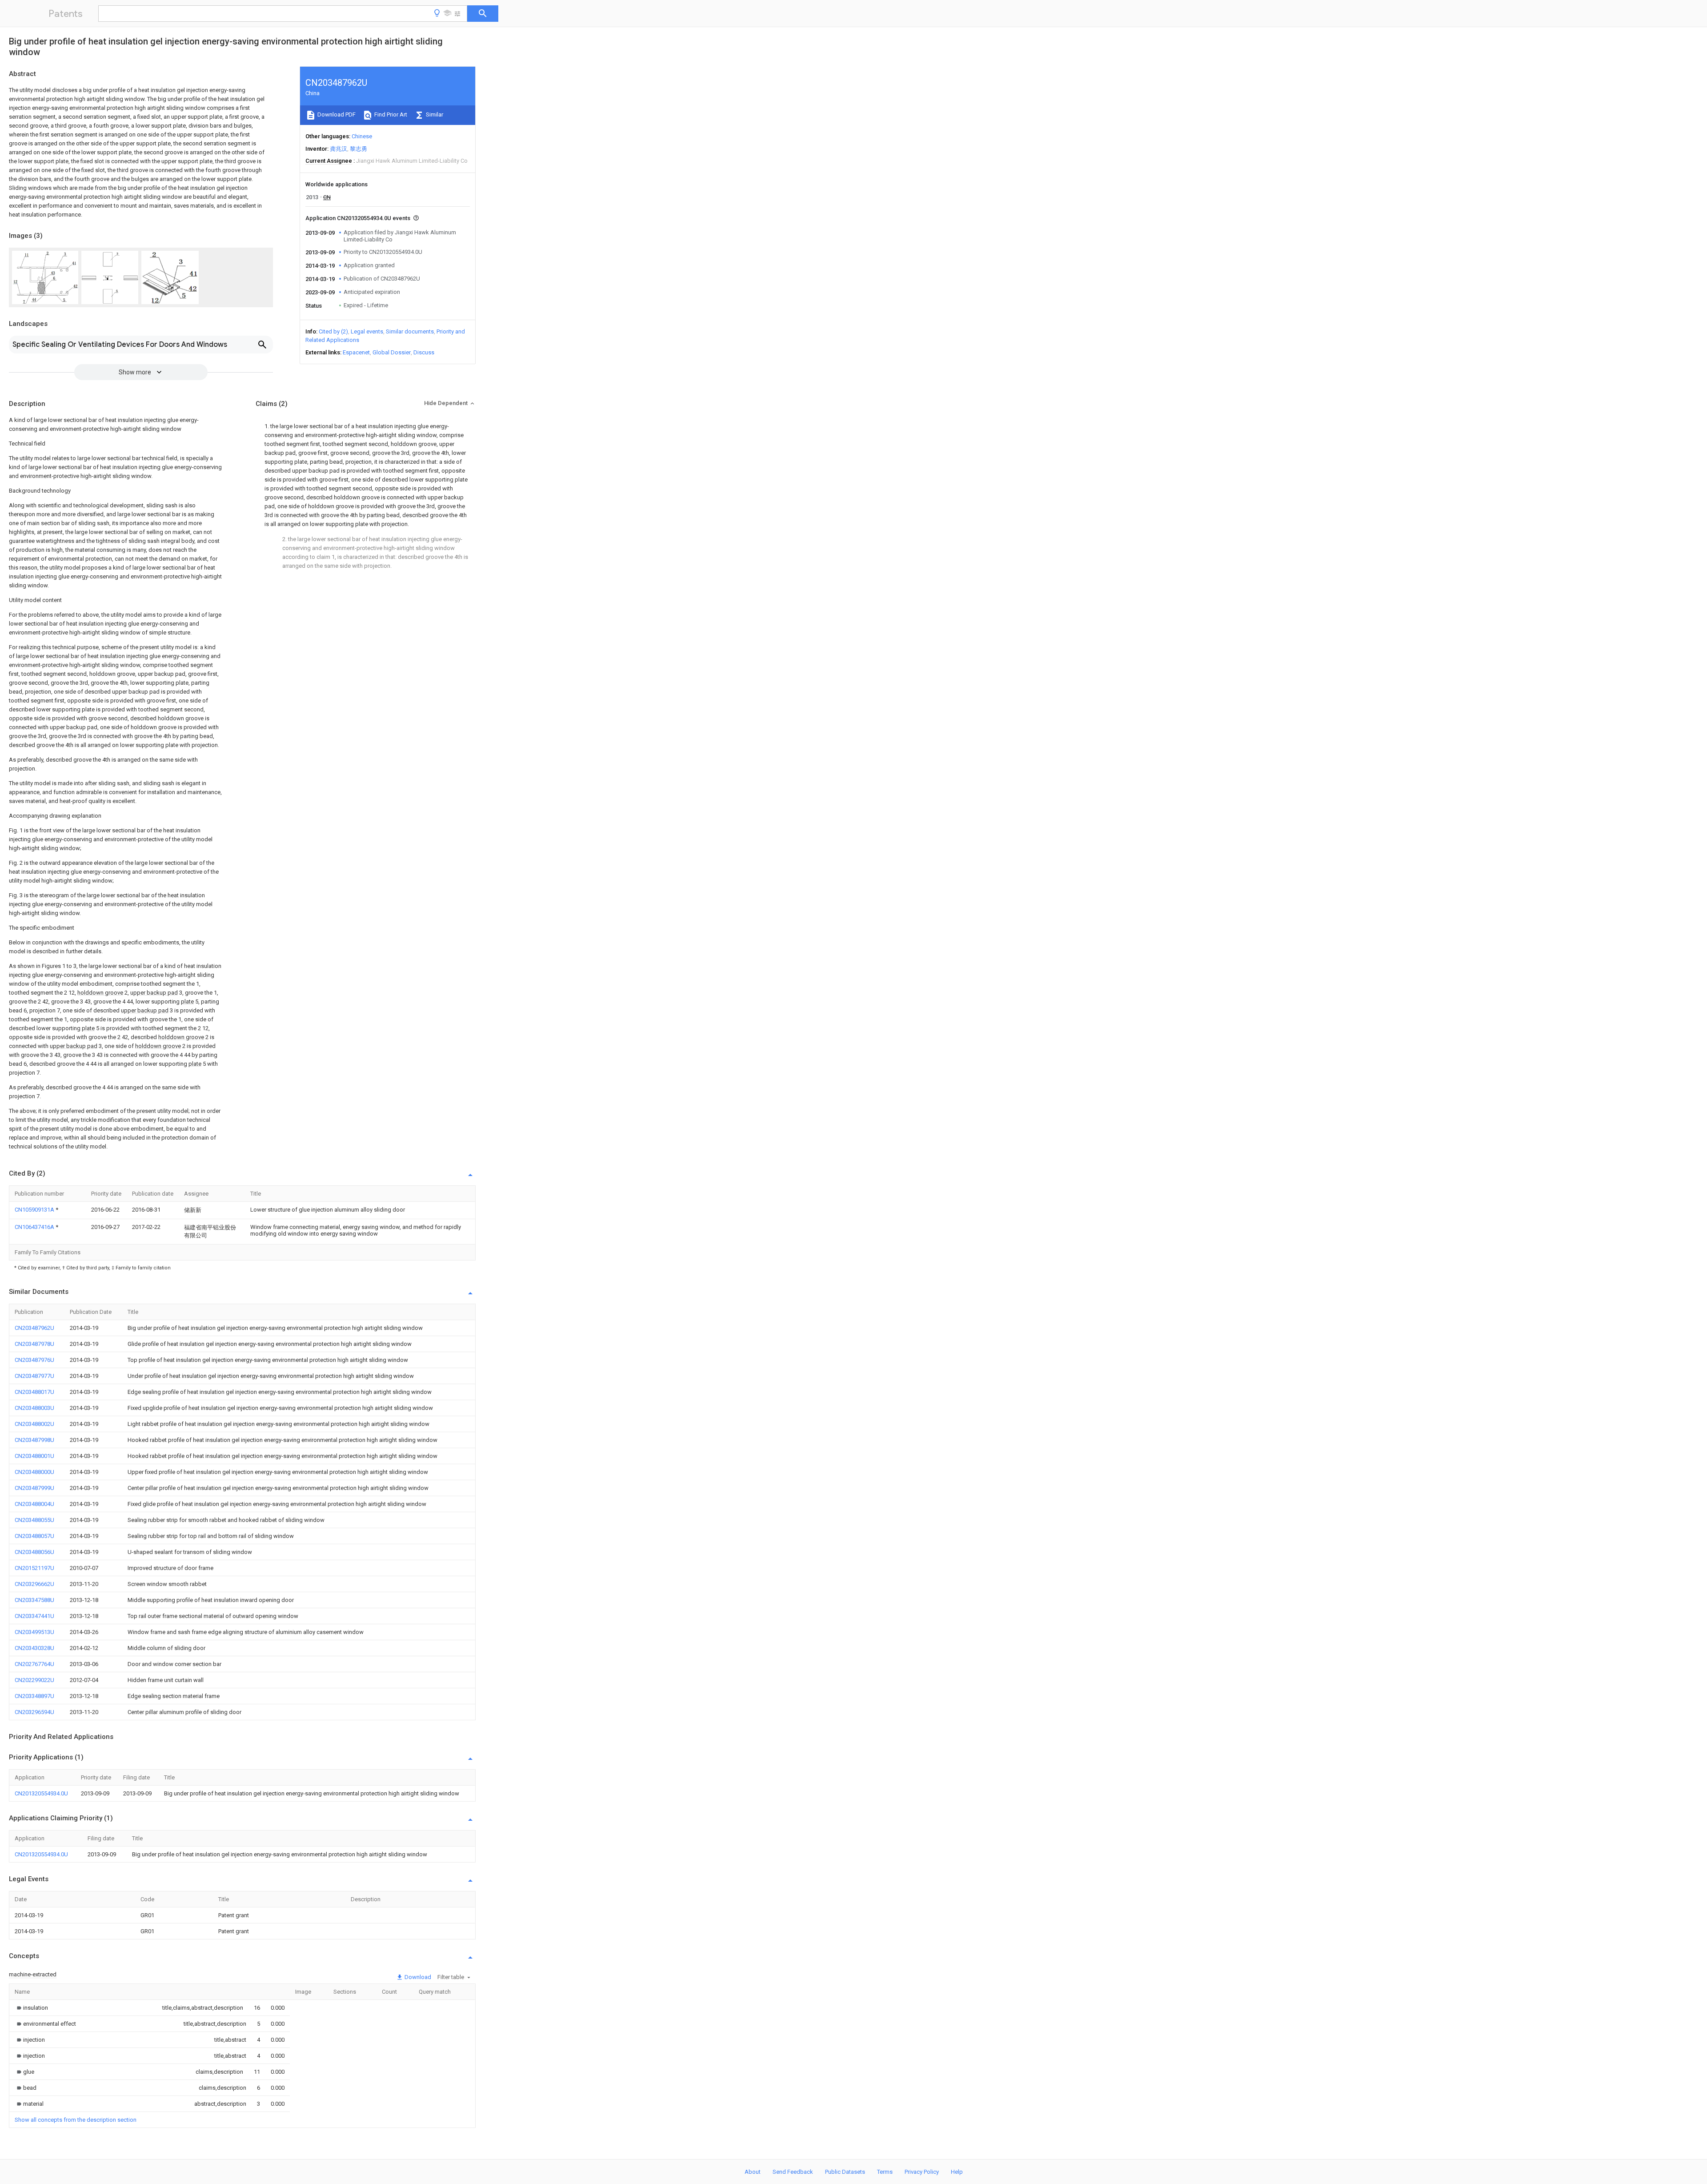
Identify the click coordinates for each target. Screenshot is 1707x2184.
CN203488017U (34, 1392)
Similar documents (410, 331)
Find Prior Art (390, 114)
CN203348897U (34, 1696)
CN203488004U (34, 1504)
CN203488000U (34, 1472)
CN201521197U (34, 1568)
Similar (434, 114)
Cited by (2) (333, 331)
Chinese (362, 136)
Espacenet (356, 352)
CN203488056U (34, 1552)
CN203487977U (34, 1376)
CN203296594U (34, 1712)
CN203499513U (34, 1632)
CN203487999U (34, 1488)
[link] (31, 2008)
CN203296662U (34, 1584)
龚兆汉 (339, 149)
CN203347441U (34, 1616)
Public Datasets (845, 2172)
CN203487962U (34, 1328)
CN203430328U (34, 1648)
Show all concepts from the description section (76, 2120)
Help (957, 2172)
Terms (885, 2172)
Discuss (424, 352)
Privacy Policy (922, 2172)
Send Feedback (793, 2172)
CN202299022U (34, 1680)
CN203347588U (34, 1600)
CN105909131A (35, 1210)
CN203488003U (34, 1408)
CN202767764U (34, 1664)
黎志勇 (359, 149)
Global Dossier (392, 352)
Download (417, 1977)
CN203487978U (34, 1344)
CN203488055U (34, 1520)
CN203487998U (34, 1440)
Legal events (367, 331)
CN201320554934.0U (41, 1793)
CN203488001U (34, 1456)
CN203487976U (34, 1360)
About (753, 2172)
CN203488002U (34, 1424)
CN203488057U (34, 1536)
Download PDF (336, 114)
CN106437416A (35, 1227)
